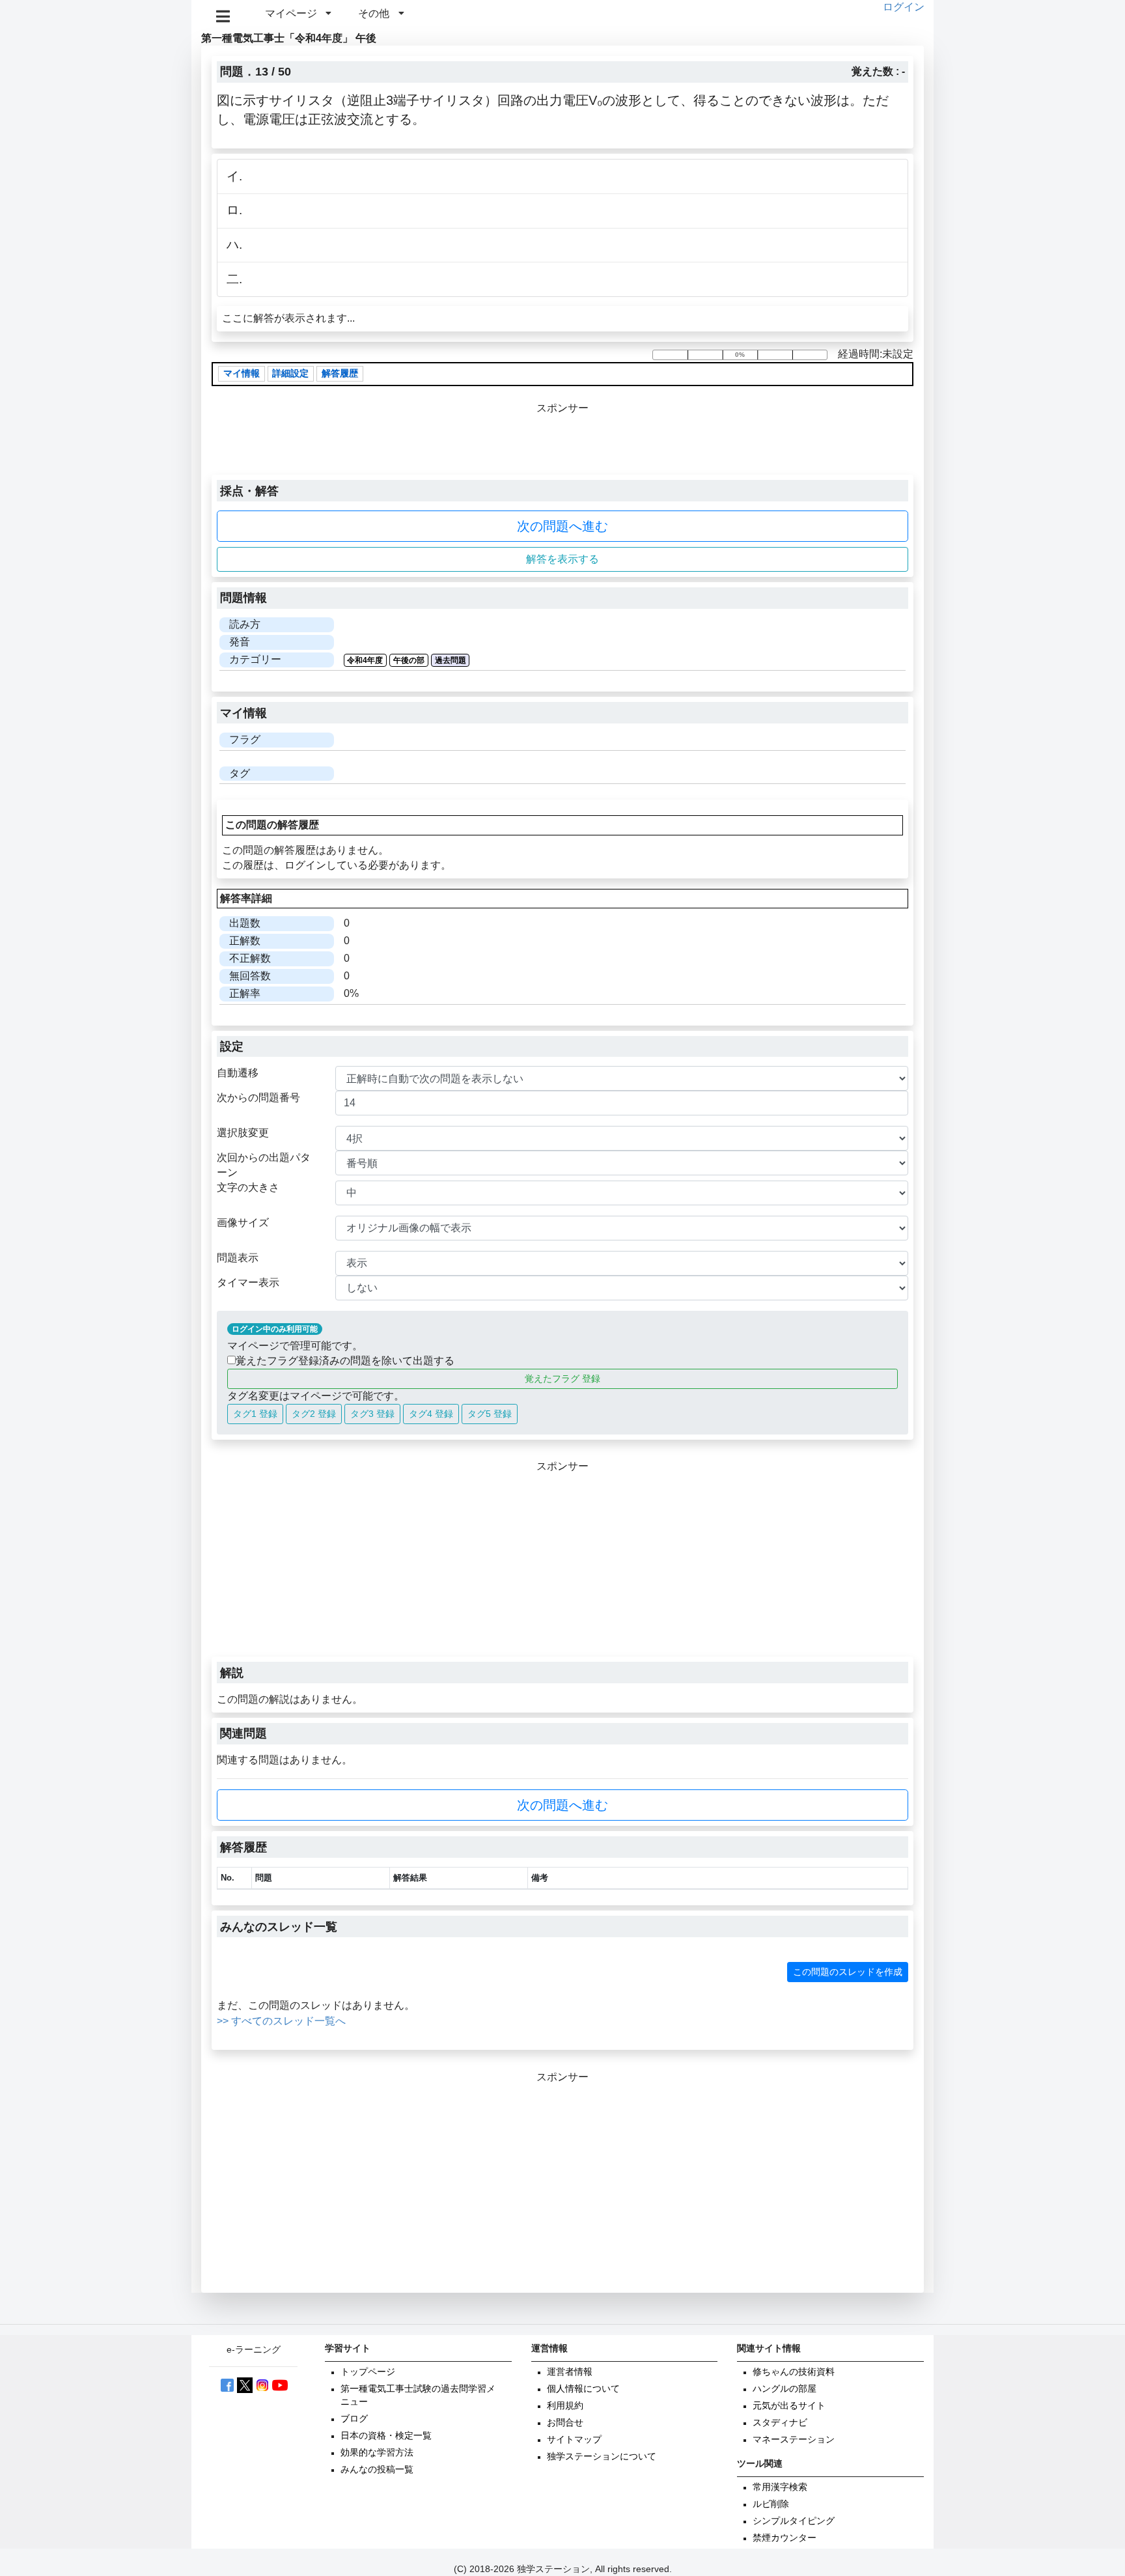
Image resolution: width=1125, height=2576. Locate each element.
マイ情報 (242, 374)
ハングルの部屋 (785, 2389)
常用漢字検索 (780, 2487)
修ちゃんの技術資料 (794, 2372)
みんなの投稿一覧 (377, 2470)
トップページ (368, 2372)
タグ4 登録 (431, 1414)
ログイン (904, 7)
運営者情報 (570, 2372)
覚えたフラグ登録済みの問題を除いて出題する (345, 1361)
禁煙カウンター (785, 2538)
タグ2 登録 (314, 1414)
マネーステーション (794, 2440)
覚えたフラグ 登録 (562, 1379)
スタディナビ (780, 2423)
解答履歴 (340, 374)
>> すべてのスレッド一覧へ (281, 2021)
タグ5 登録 (490, 1414)
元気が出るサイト (789, 2406)
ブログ (354, 2419)
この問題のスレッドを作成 (848, 1972)
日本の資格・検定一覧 (386, 2436)
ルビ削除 (771, 2504)
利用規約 (565, 2406)
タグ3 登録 (372, 1414)
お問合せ (565, 2423)
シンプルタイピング (794, 2521)
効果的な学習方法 (377, 2453)
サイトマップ (574, 2440)
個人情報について (583, 2389)
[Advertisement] (562, 1565)
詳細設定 (290, 374)
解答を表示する (562, 559)
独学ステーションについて (602, 2457)
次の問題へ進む (562, 526)
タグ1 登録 (255, 1414)
